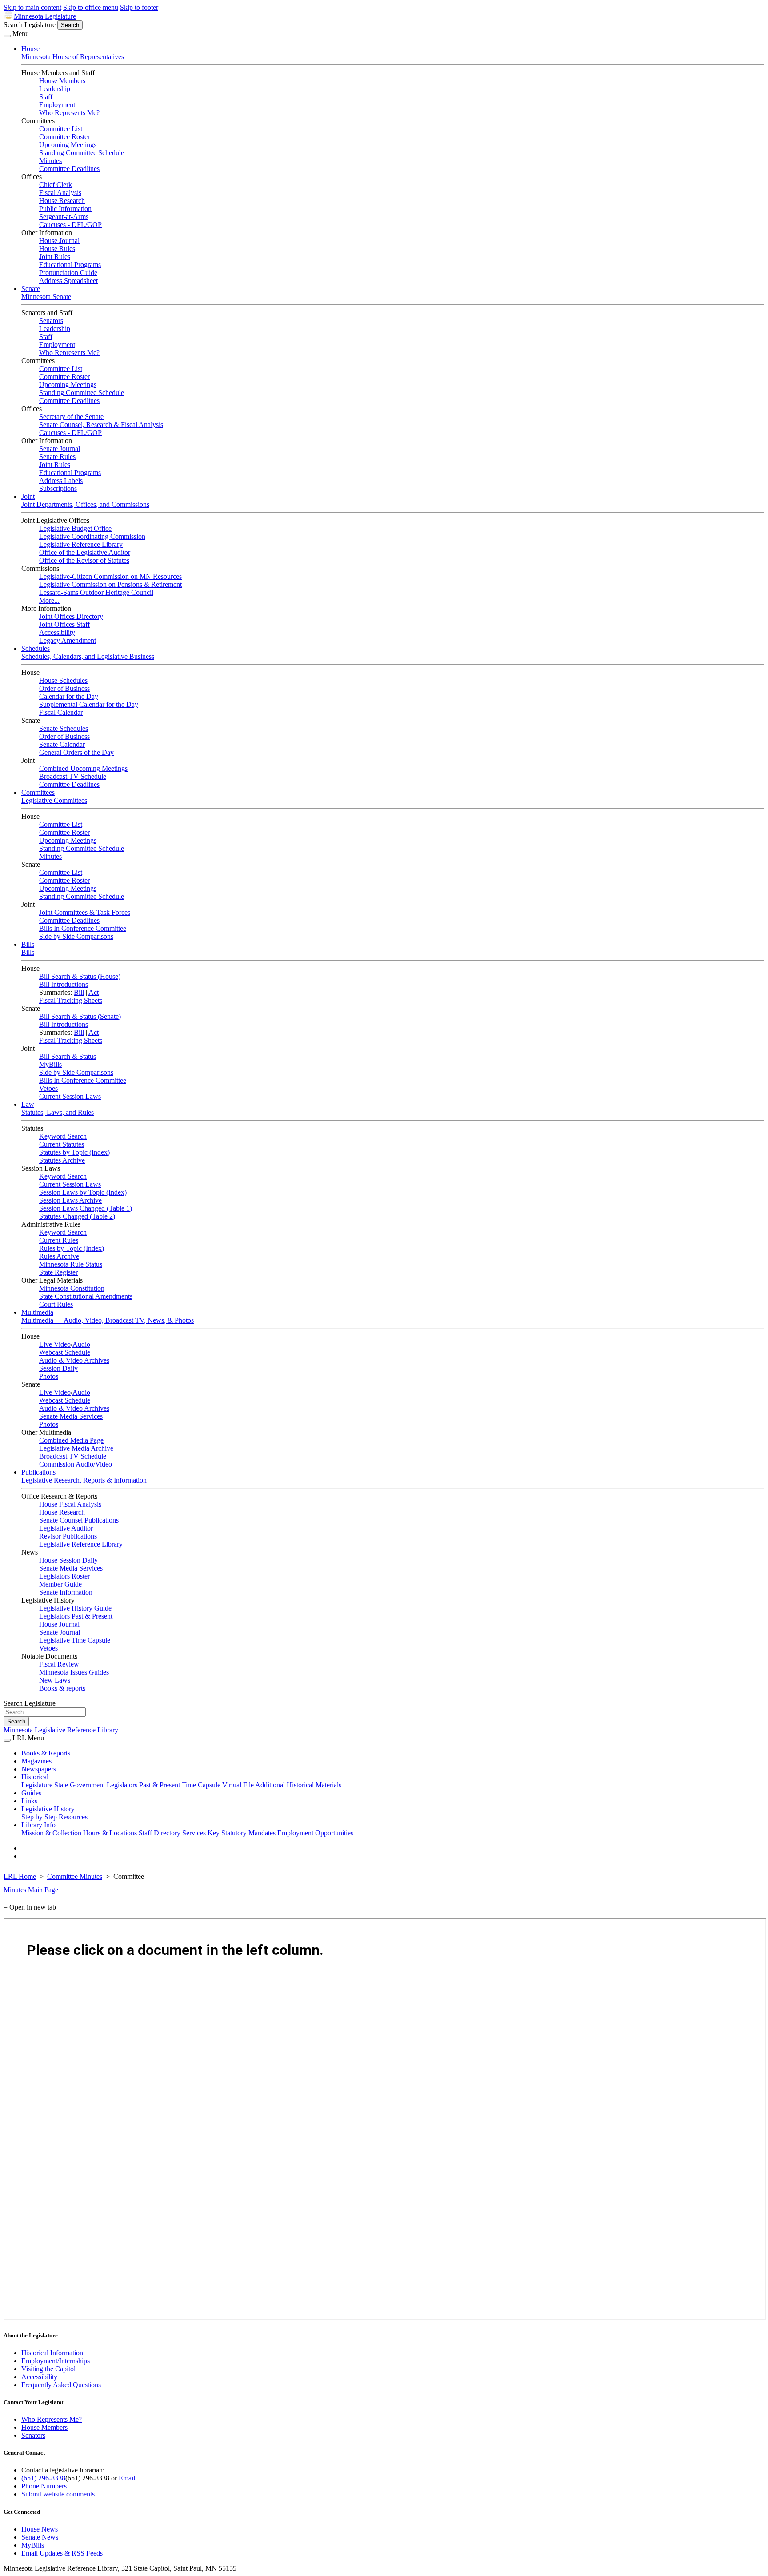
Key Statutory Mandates (242, 1833)
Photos (49, 1376)
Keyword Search (63, 1136)
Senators (51, 321)
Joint (28, 496)
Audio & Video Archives (74, 1360)
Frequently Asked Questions (61, 2385)
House (30, 49)
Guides (31, 1793)
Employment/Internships (56, 2361)
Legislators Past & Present (76, 1616)
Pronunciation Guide (68, 273)
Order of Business (64, 688)
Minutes (50, 161)
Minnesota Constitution (72, 1288)
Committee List (61, 129)
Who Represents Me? (69, 113)
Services (194, 1833)
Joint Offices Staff (64, 624)
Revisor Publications (68, 1536)
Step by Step (39, 1817)
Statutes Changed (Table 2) (77, 1216)
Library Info (38, 1825)
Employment (57, 105)
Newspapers (39, 1769)
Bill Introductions (64, 984)
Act (94, 992)
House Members (62, 81)
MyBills (50, 1064)
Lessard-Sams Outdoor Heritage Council (96, 592)
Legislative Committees (54, 800)
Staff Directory (160, 1833)
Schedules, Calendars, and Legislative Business (88, 656)
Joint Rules (55, 257)
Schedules (36, 648)
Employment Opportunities (315, 1833)
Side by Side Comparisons (76, 936)
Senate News (40, 2537)
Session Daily (58, 1368)
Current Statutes (62, 1144)
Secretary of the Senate (71, 417)
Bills (28, 944)
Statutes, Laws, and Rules (58, 1112)
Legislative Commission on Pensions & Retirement (110, 584)
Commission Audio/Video (76, 1464)
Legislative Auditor (66, 1528)
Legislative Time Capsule (75, 1640)
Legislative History (48, 1809)
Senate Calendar (62, 744)
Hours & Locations (110, 1833)
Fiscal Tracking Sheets (71, 1000)
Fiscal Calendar (61, 712)
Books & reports (62, 1688)
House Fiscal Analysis (70, 1504)
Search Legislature (30, 25)
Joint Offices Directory (71, 616)
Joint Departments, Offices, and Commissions (85, 504)
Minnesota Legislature (45, 16)
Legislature (37, 1785)
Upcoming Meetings (68, 145)
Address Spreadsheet (68, 281)
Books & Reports (46, 1753)
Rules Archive (59, 1256)
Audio (81, 1344)
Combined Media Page (71, 1440)
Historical (35, 1777)
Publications (38, 1472)
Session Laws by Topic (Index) (83, 1192)
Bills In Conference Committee (83, 928)
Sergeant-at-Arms (64, 217)
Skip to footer (139, 7)
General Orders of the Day (76, 752)
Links (29, 1801)
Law (28, 1104)
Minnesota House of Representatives (73, 57)
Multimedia (37, 1312)
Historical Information (52, 2353)
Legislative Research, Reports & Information (84, 1480)
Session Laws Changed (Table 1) (86, 1208)
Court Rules (56, 1304)
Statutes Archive (62, 1160)
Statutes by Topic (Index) (74, 1152)
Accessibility (57, 632)
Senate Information (66, 1592)
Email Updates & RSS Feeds (62, 2553)
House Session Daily (68, 1560)
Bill (79, 992)
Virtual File (238, 1785)
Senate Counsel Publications (79, 1520)
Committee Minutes (75, 1876)
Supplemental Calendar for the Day (89, 704)
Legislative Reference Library (81, 544)
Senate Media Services (71, 1416)
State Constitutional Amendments (86, 1296)
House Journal (59, 241)
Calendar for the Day (69, 696)
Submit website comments (58, 2494)
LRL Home (20, 1876)
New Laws (55, 1680)
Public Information (65, 209)
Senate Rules (57, 457)
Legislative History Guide (75, 1608)
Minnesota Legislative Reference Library (61, 1730)
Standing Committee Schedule (82, 153)
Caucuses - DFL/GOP (70, 225)
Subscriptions (58, 488)
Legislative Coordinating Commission (92, 536)
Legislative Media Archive (76, 1448)
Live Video (55, 1344)
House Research (62, 201)
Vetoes (48, 1088)
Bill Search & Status (68, 1056)
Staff (46, 97)
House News (40, 2529)
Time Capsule (201, 1785)
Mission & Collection (51, 1833)
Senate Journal (60, 449)
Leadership (55, 89)
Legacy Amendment (68, 640)
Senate (31, 289)
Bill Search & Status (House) (80, 976)
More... (49, 600)
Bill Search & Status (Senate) (80, 1016)
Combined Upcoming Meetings (83, 768)
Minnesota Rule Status (71, 1264)
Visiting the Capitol (48, 2369)
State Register (58, 1272)
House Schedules (63, 680)
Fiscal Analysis (60, 193)
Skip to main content (32, 7)
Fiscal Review (59, 1664)
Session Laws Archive (70, 1200)
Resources (73, 1817)
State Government (80, 1785)
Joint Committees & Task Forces (85, 912)
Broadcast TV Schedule (73, 776)
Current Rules (59, 1240)
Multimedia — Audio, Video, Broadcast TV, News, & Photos (108, 1320)
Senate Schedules (64, 728)
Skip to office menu (91, 7)
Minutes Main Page (31, 1890)
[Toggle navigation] (7, 36)
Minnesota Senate (46, 297)
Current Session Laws (70, 1096)
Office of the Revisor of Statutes (84, 560)
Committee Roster (64, 137)
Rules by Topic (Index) (72, 1248)
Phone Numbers (44, 2486)
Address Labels (61, 481)
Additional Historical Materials (298, 1785)
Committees (38, 792)
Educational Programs (70, 265)
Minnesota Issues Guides (74, 1672)
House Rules (57, 249)
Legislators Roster (64, 1576)
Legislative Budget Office (75, 528)
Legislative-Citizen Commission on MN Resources (110, 576)
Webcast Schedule (65, 1352)
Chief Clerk (56, 185)
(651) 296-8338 (43, 2478)
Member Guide (60, 1584)
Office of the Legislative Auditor (85, 552)
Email (127, 2478)
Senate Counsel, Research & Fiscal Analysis (101, 425)
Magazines (36, 1761)
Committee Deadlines (69, 169)
